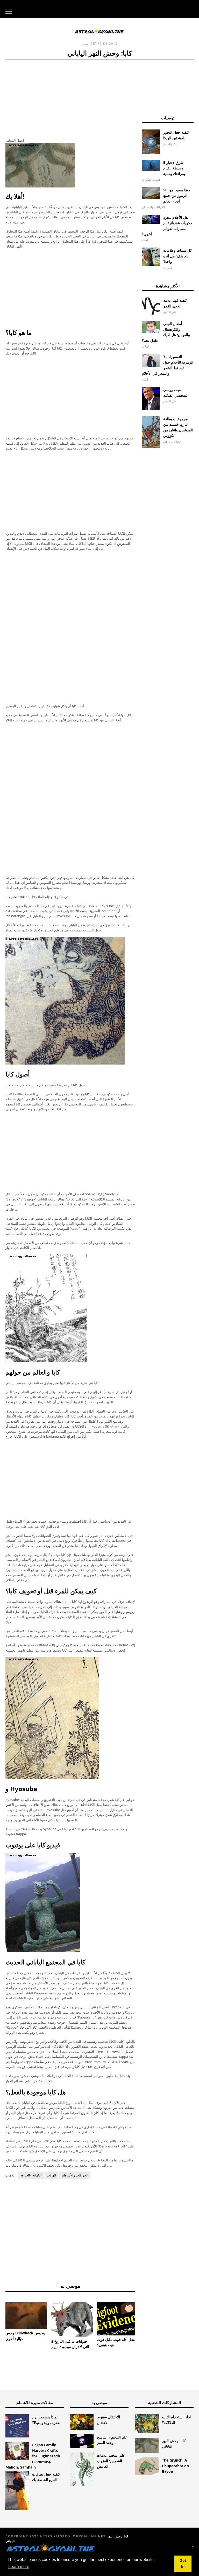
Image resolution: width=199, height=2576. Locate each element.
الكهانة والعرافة (31, 2175)
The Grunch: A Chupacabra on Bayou (175, 2466)
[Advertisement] (70, 97)
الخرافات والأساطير (75, 2175)
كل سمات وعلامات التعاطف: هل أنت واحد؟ (178, 256)
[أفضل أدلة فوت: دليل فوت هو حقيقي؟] (118, 2319)
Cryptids (99, 43)
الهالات (51, 2175)
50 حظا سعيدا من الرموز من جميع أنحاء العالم (177, 196)
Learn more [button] (19, 2567)
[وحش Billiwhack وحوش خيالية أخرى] (26, 2316)
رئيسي (86, 43)
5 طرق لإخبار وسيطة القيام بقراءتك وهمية (174, 168)
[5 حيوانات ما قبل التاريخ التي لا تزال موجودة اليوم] (72, 2320)
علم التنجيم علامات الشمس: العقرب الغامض (111, 2461)
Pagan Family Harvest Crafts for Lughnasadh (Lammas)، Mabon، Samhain (33, 2456)
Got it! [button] (183, 2564)
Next (143, 2314)
